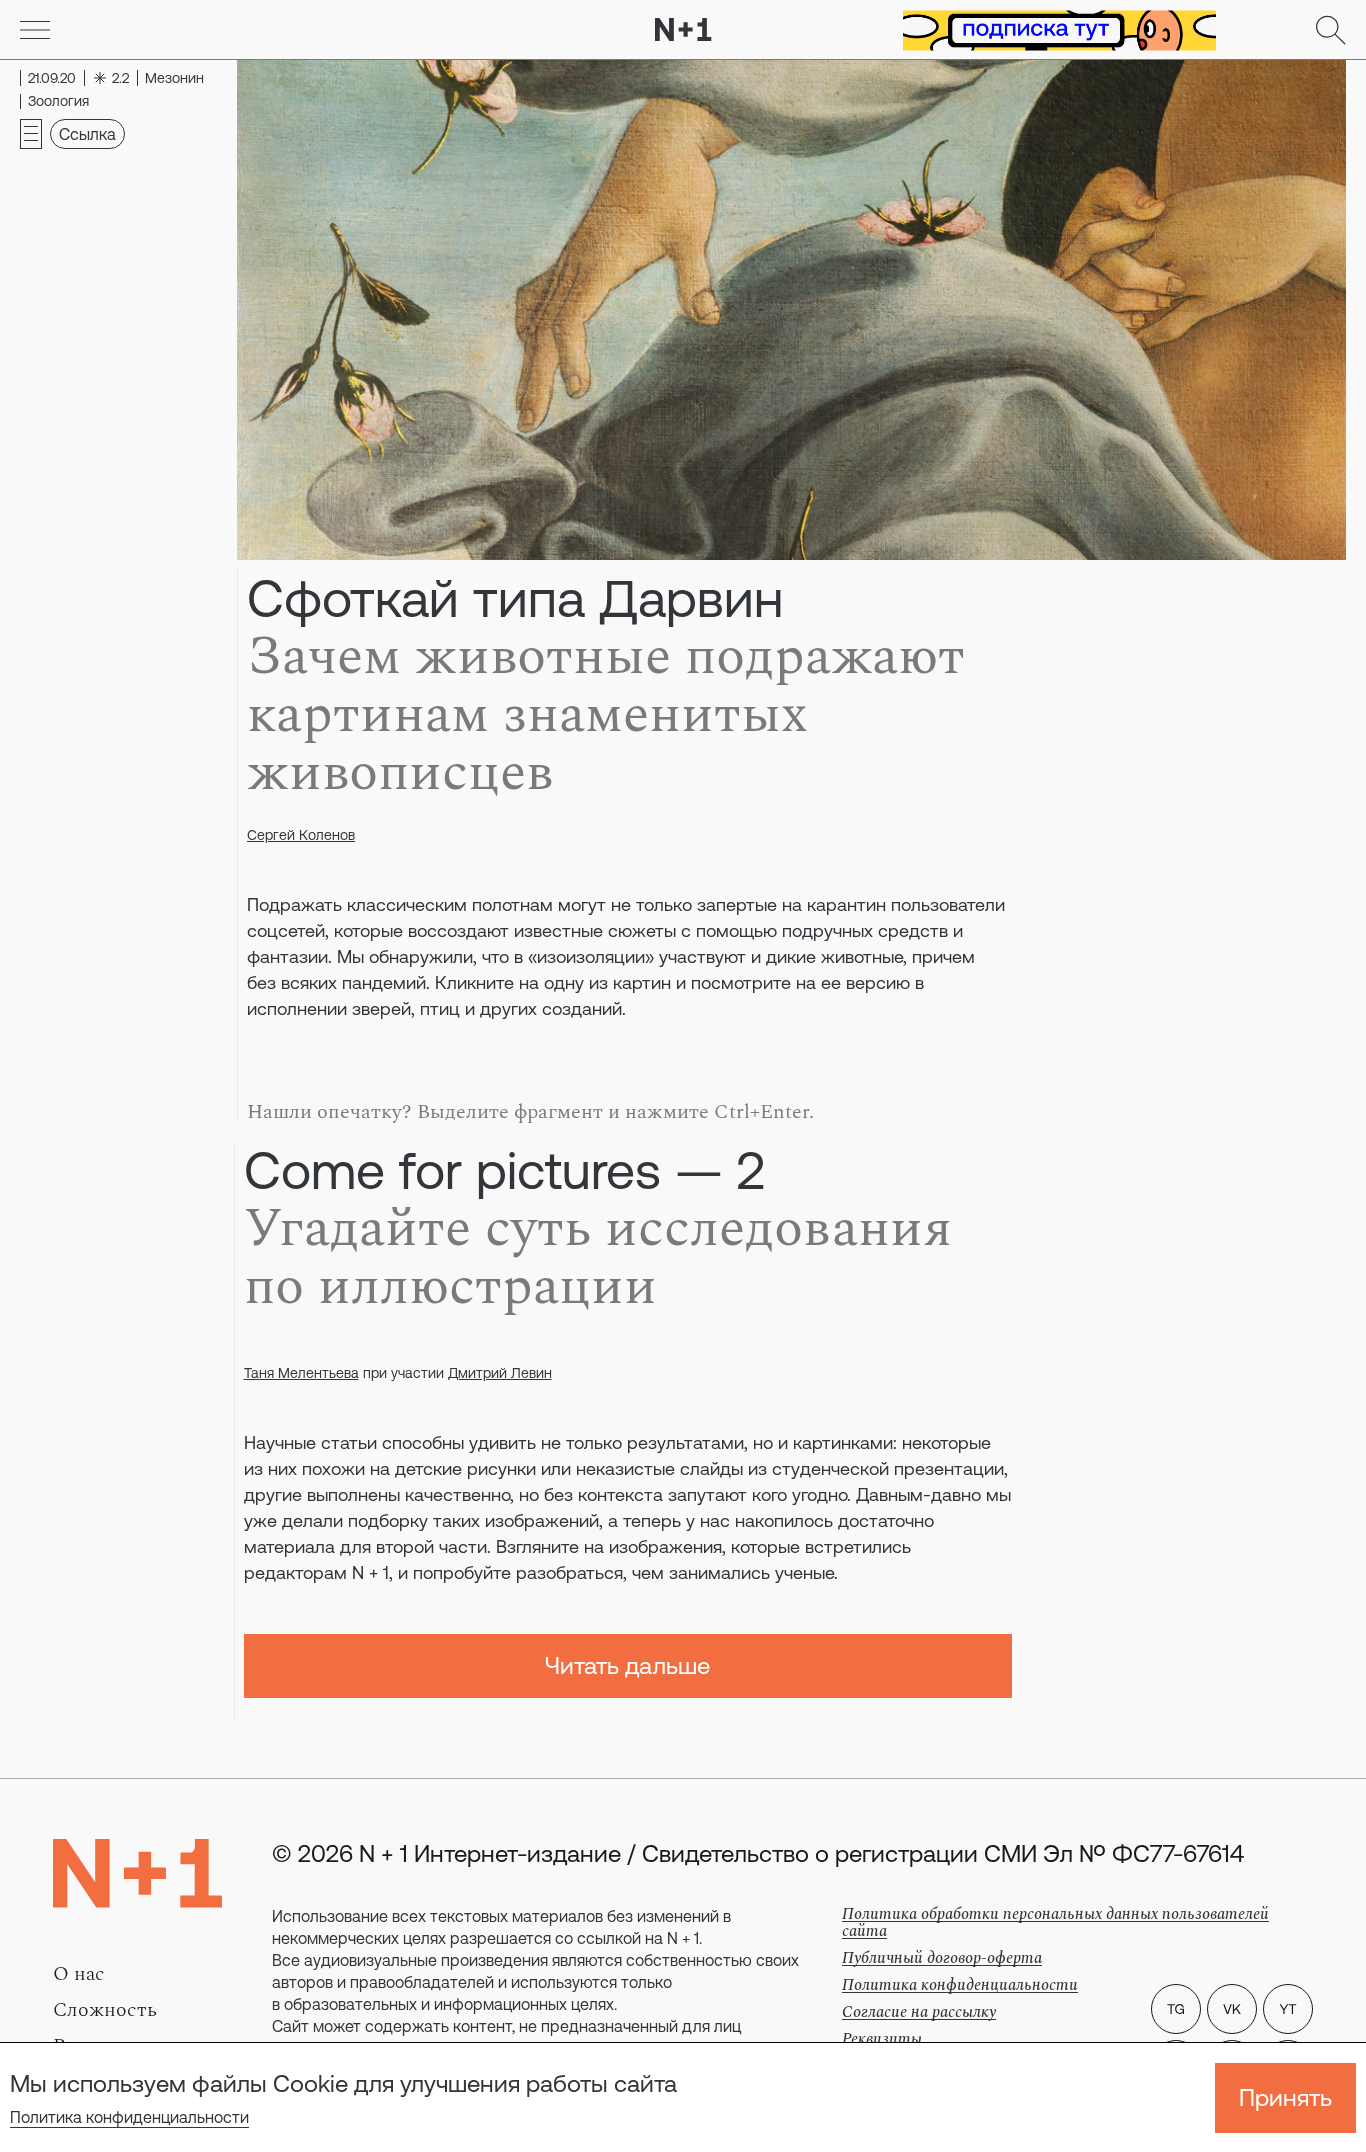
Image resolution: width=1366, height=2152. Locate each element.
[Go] (35, 30)
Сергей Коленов (301, 835)
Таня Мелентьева (301, 1373)
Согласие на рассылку (919, 2012)
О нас (79, 1974)
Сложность (105, 2010)
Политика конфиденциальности (129, 2117)
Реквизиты (882, 2039)
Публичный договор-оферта (942, 1958)
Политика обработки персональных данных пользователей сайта (1055, 1922)
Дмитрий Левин (500, 1373)
